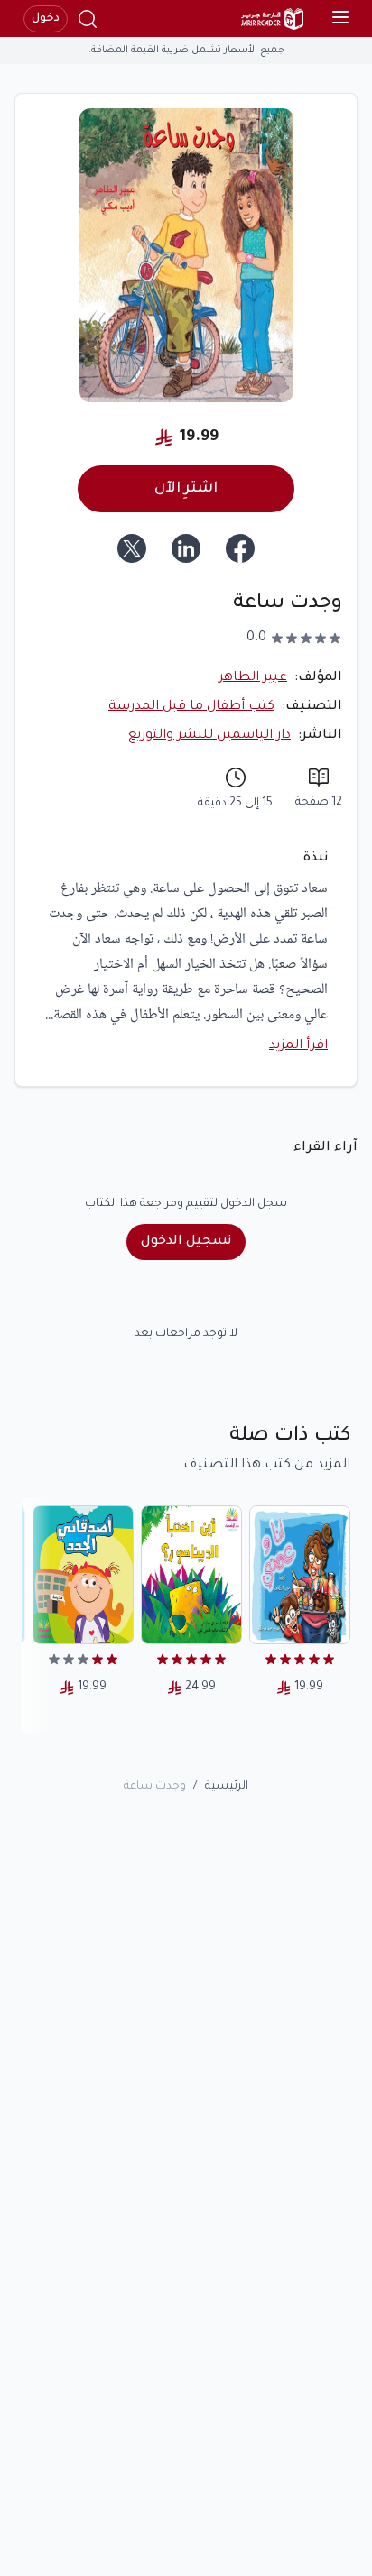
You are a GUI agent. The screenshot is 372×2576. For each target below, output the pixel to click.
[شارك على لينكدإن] (186, 548)
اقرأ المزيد (298, 1046)
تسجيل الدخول (186, 1242)
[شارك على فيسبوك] (240, 548)
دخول (46, 19)
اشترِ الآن (186, 489)
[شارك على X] (132, 548)
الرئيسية (227, 1787)
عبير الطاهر (253, 678)
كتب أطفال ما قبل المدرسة (191, 707)
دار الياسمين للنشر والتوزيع (209, 736)
